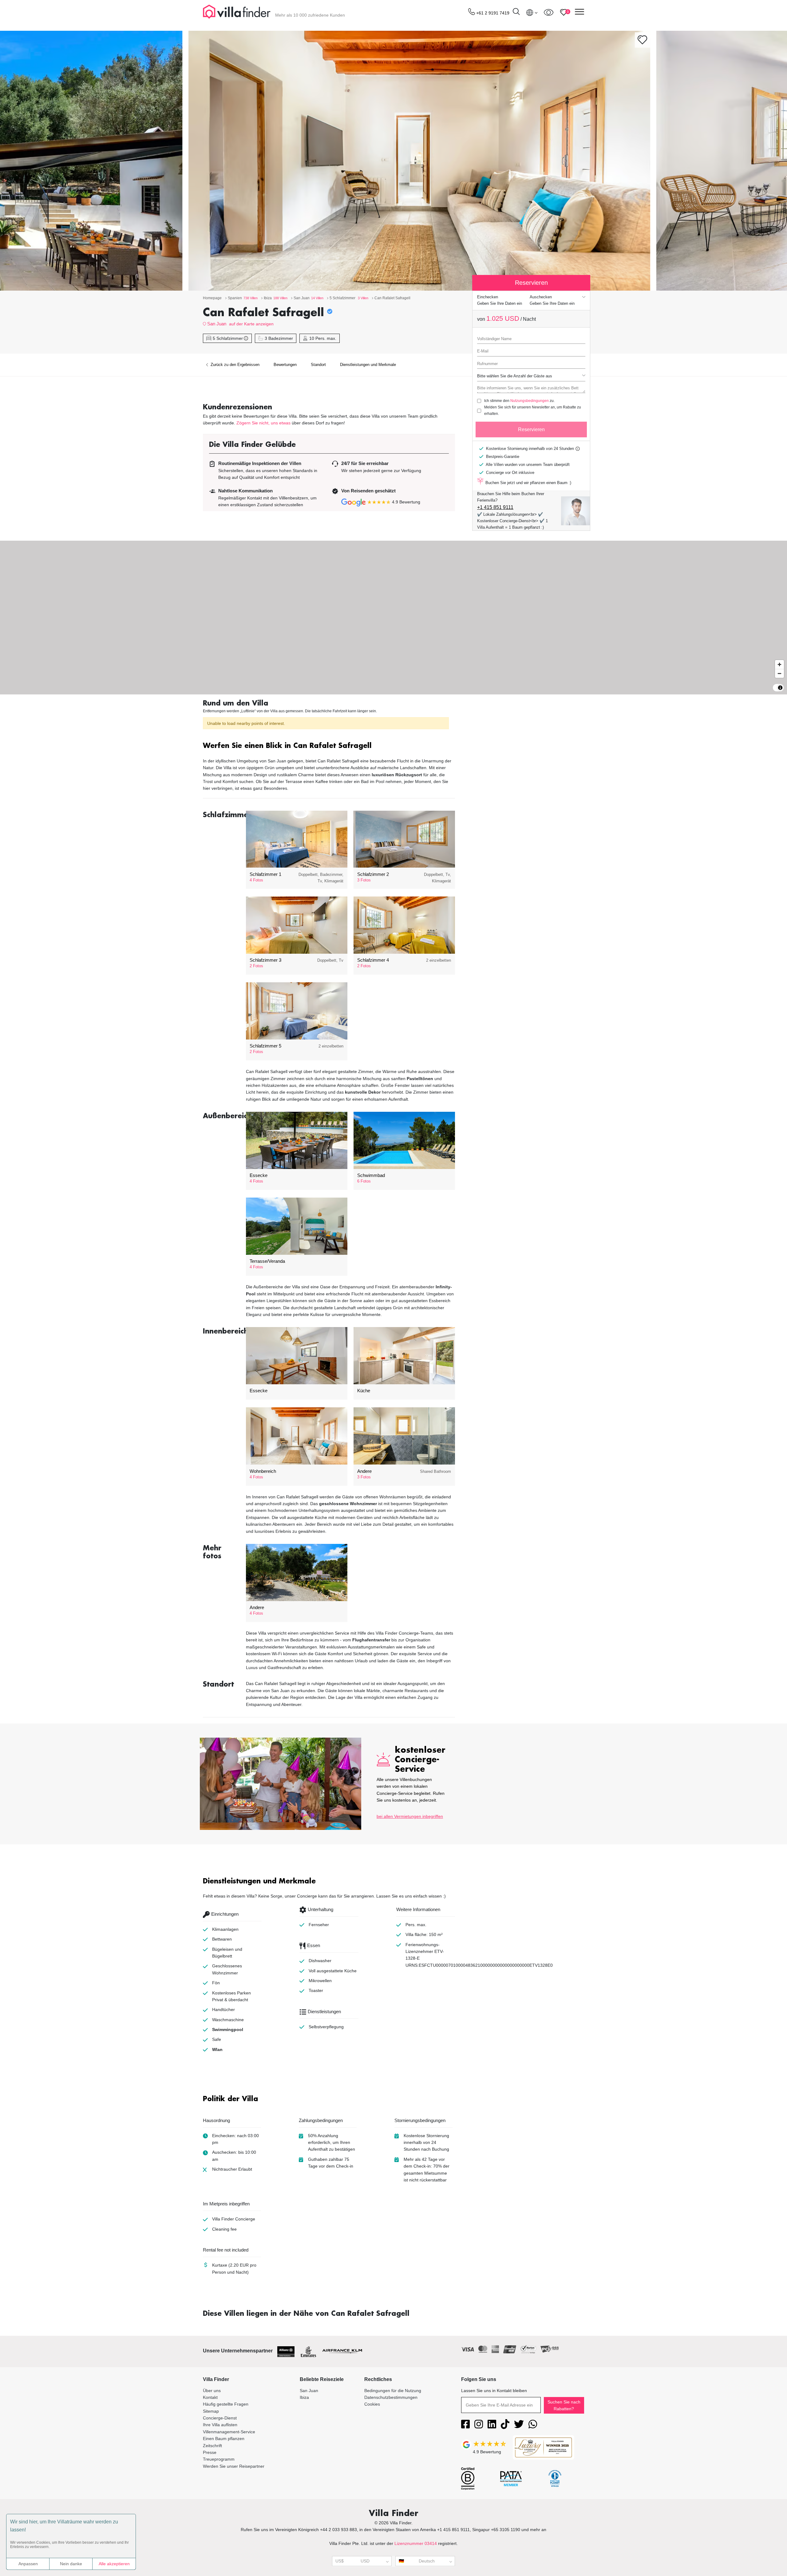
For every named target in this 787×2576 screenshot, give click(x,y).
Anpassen (28, 2564)
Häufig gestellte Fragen (226, 2404)
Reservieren (531, 429)
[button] (329, 746)
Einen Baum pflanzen (224, 2439)
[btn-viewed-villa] (549, 12)
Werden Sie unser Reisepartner (234, 2466)
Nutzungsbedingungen (530, 401)
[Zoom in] (779, 664)
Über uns (212, 2391)
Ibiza (304, 2397)
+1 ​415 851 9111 (495, 507)
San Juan (217, 324)
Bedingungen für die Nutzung (393, 2391)
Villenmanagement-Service (229, 2432)
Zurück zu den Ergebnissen (234, 365)
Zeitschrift (212, 2446)
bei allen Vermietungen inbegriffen (410, 1816)
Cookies (372, 2404)
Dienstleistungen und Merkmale (368, 365)
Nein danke (71, 2564)
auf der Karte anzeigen (251, 324)
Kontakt (210, 2397)
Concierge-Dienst (220, 2418)
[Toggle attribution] (780, 688)
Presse (210, 2452)
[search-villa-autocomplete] (516, 12)
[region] (393, 618)
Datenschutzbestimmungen (391, 2397)
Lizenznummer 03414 (416, 2543)
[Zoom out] (779, 673)
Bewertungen (285, 365)
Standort (318, 365)
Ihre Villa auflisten (220, 2425)
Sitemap (211, 2411)
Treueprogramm (219, 2459)
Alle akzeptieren (114, 2564)
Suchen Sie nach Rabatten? (564, 2405)
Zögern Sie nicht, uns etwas (263, 423)
